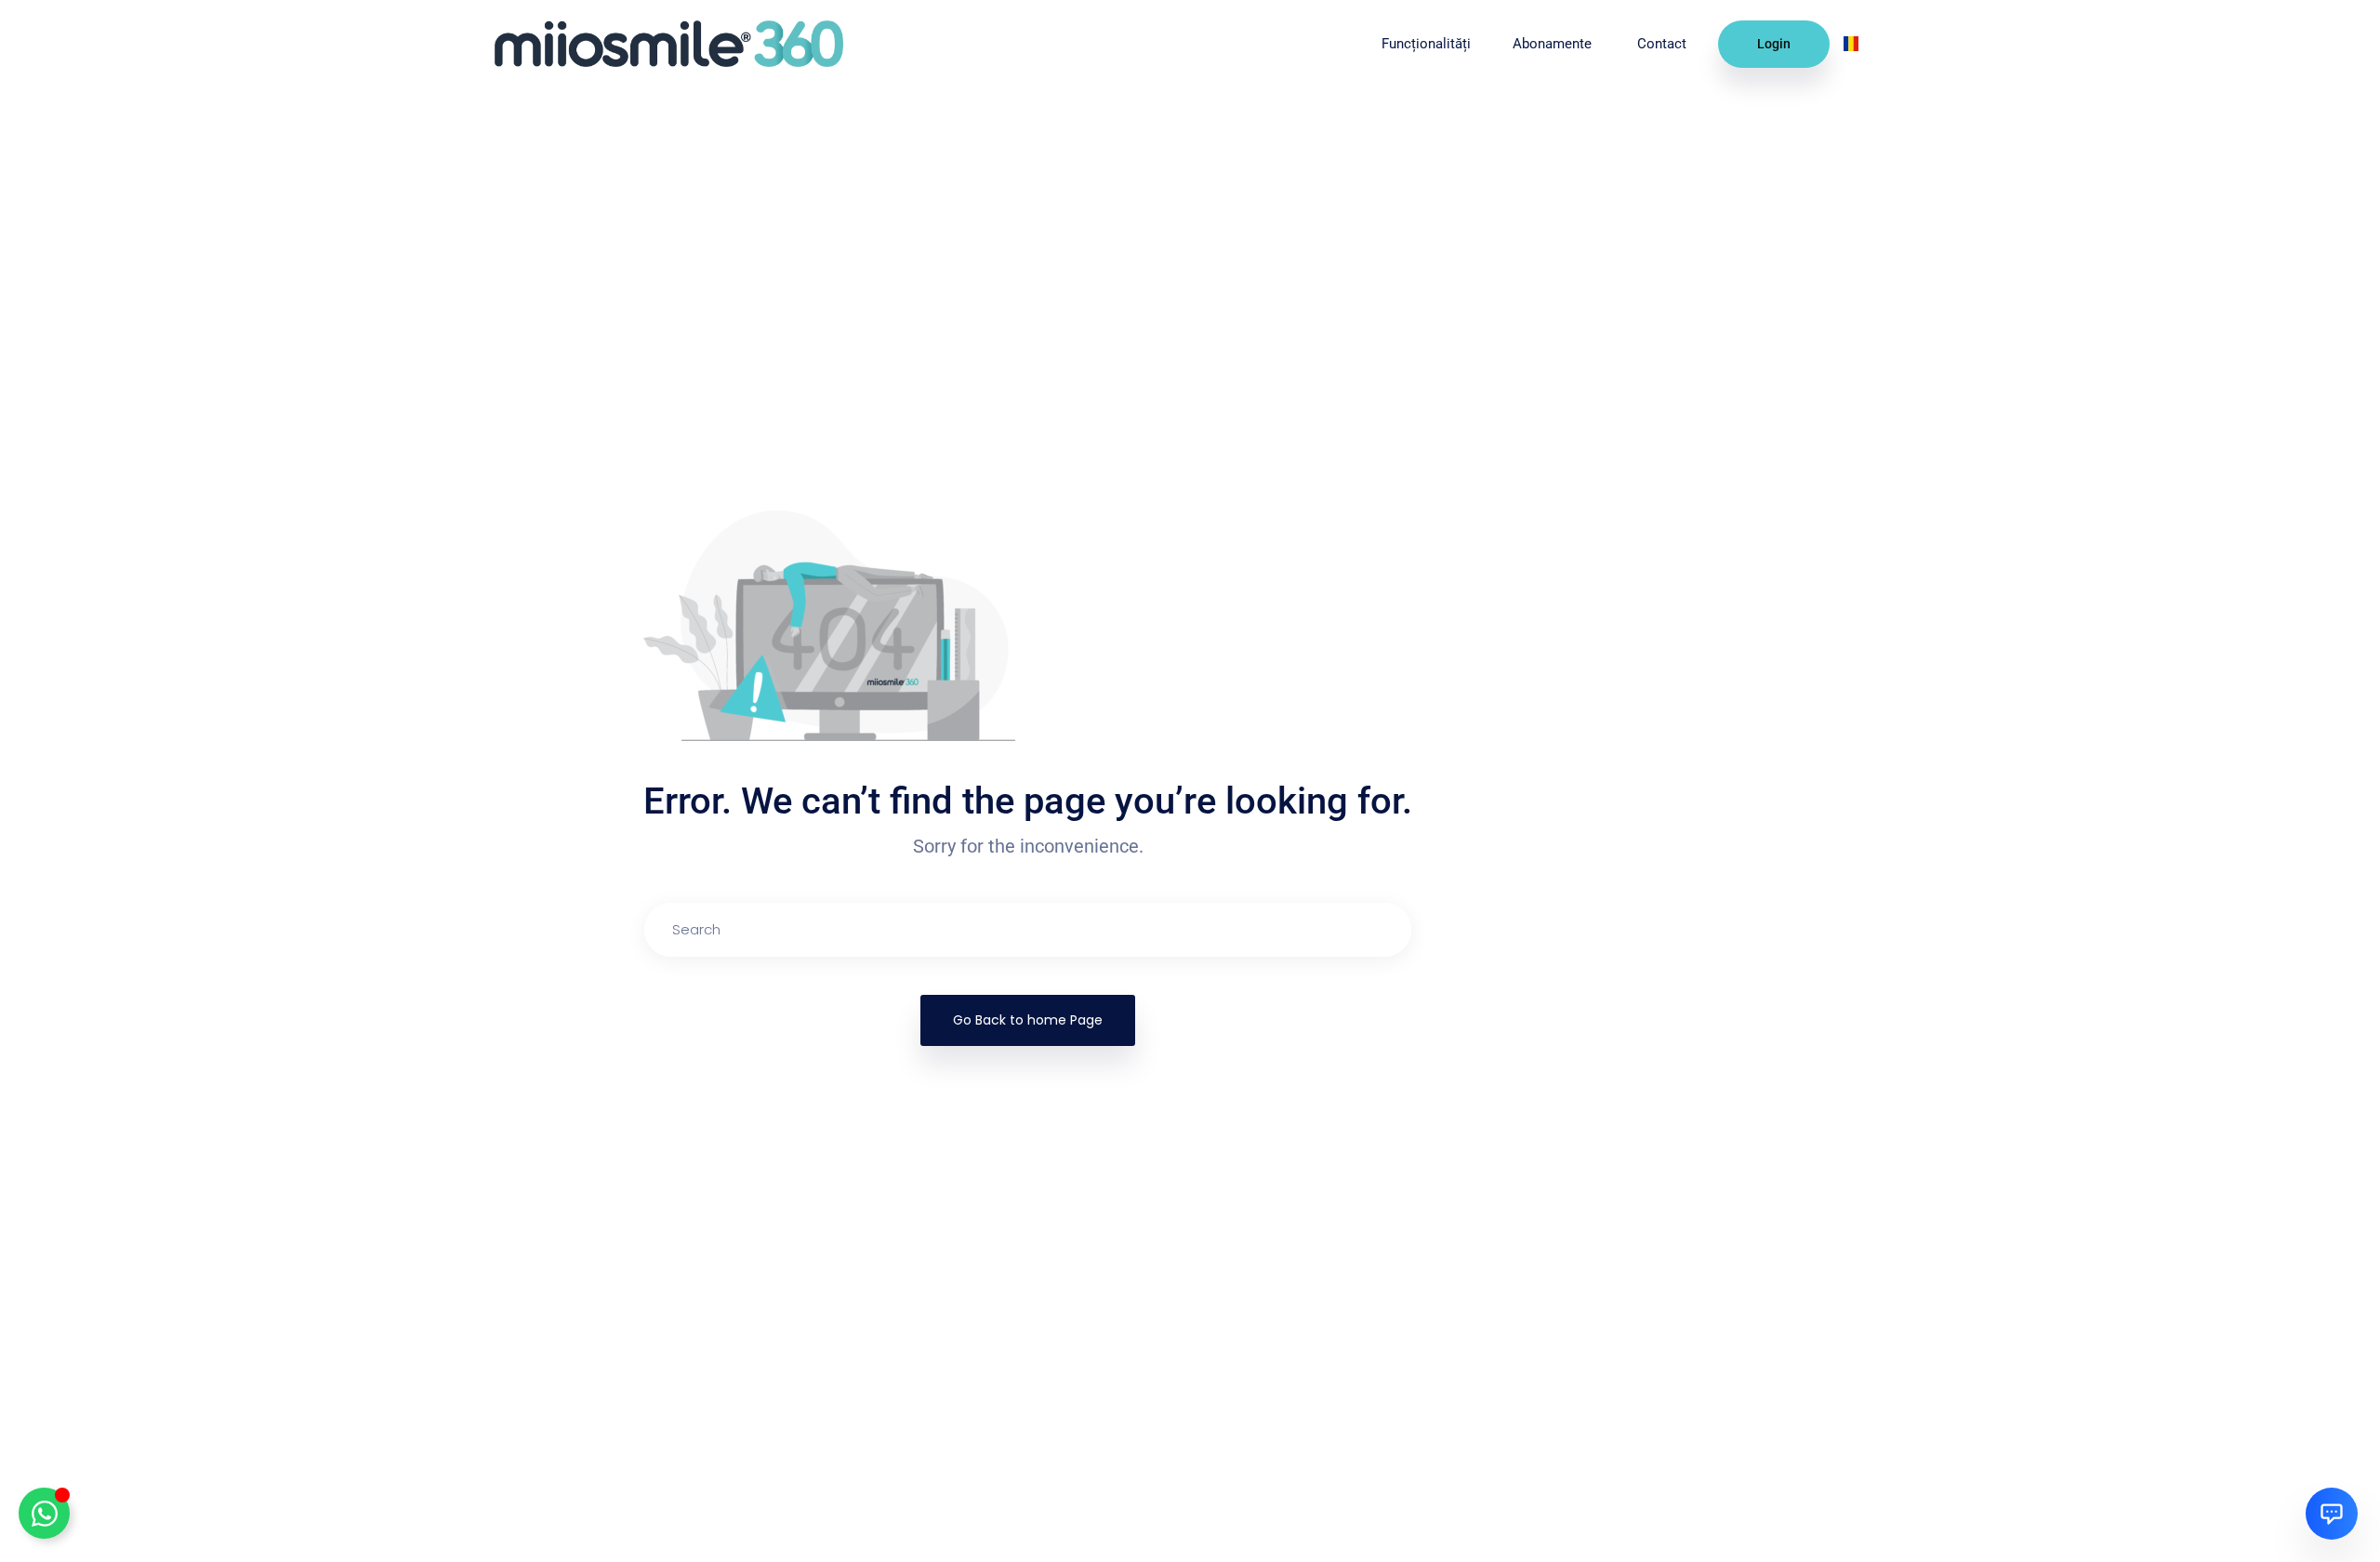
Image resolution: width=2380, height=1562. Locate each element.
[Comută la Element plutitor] (44, 1513)
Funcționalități (1426, 44)
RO (1870, 43)
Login (1774, 44)
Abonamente (1554, 44)
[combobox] (1858, 44)
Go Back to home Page (1028, 1020)
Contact (1664, 44)
